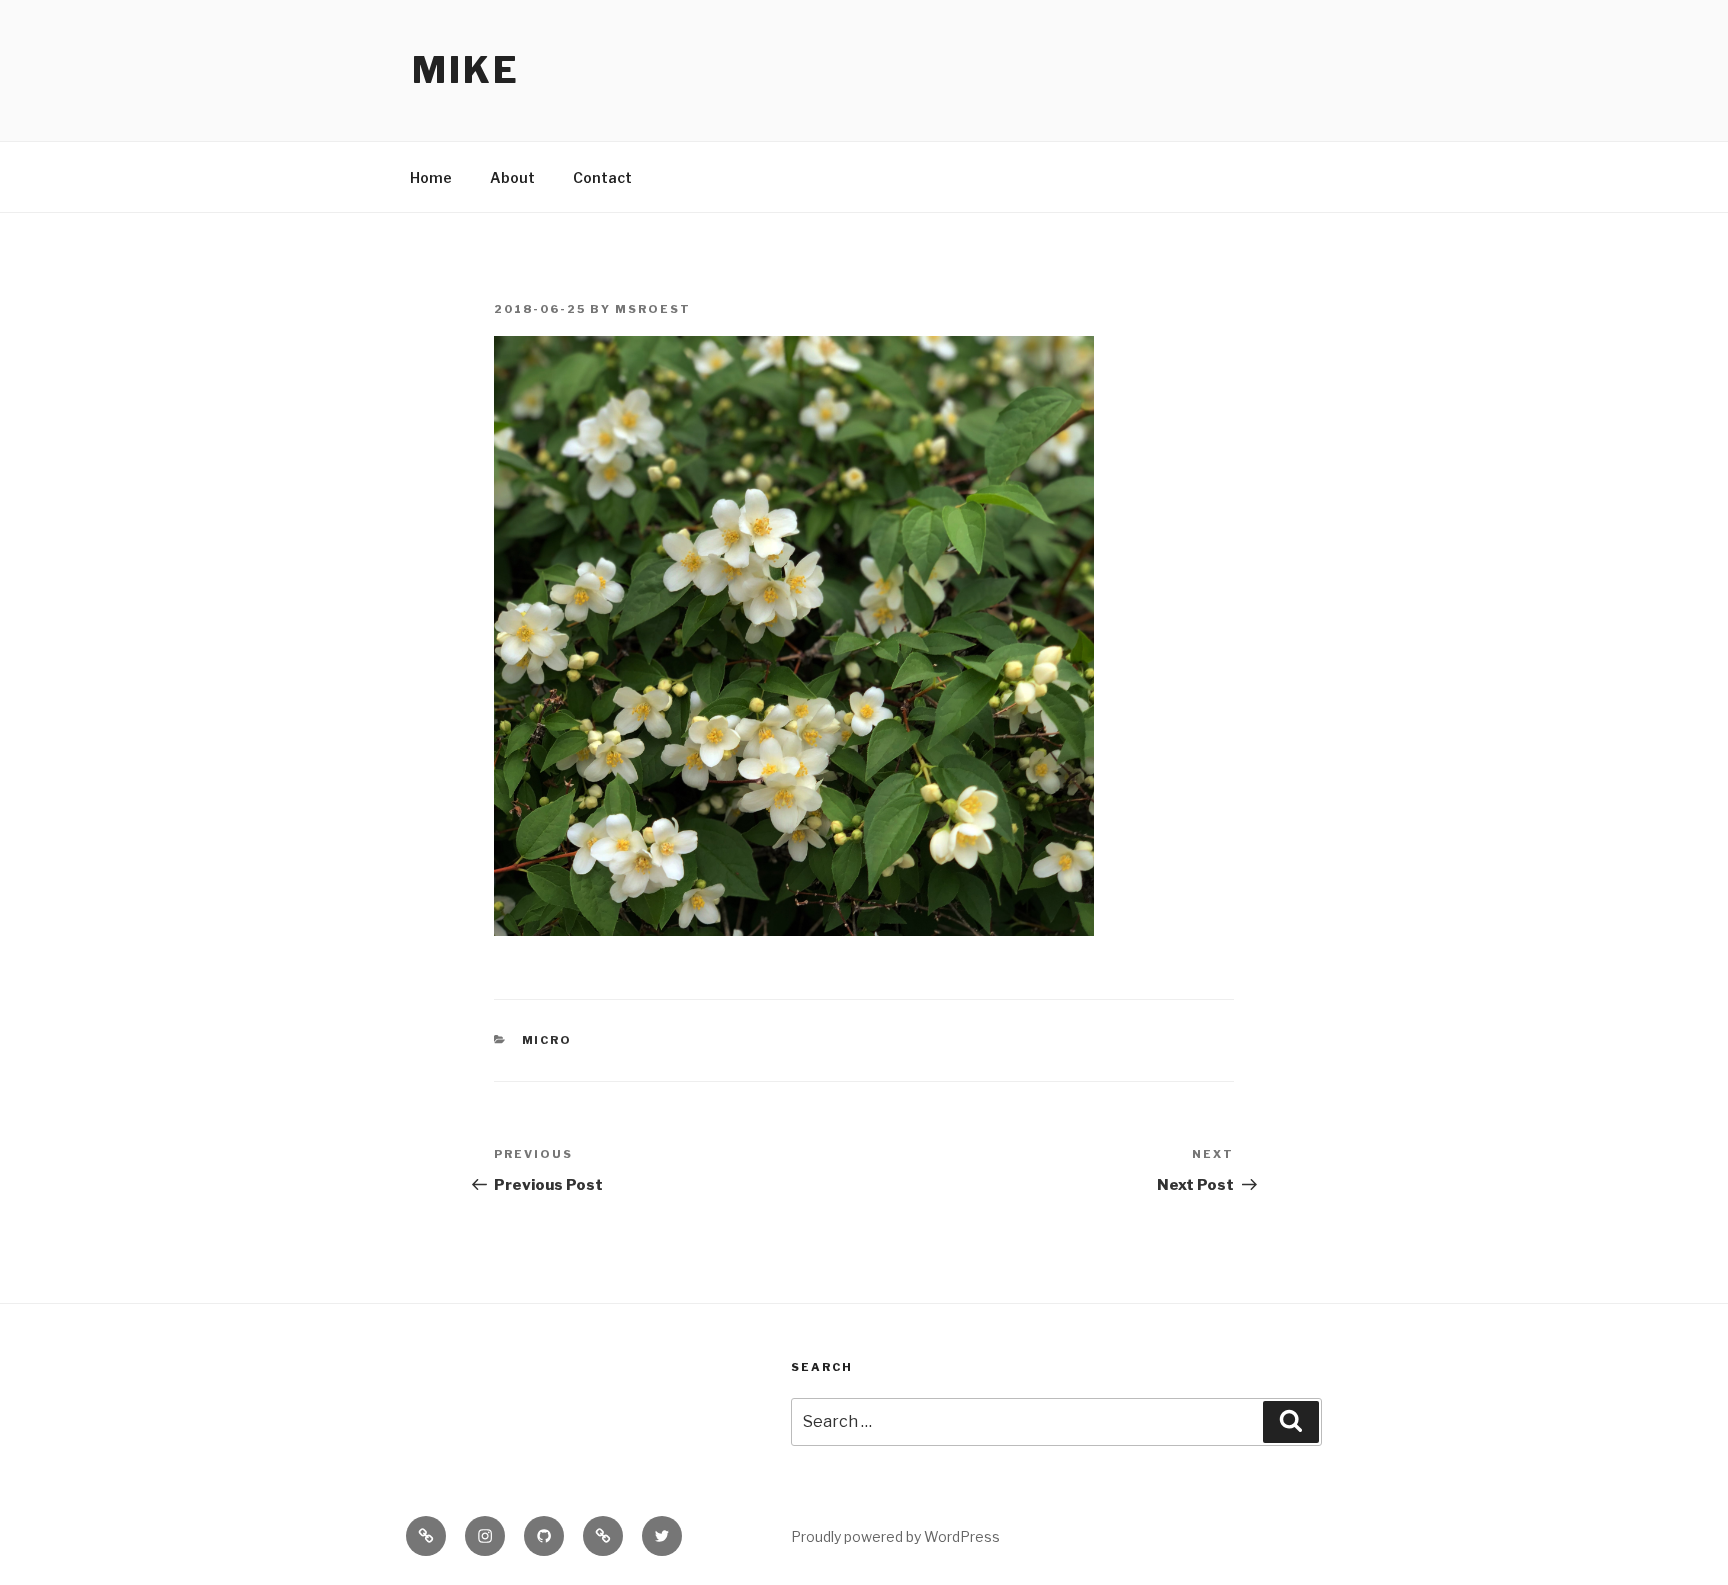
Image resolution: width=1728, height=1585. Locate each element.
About (512, 177)
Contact (602, 177)
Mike (466, 70)
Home (431, 177)
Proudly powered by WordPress (895, 1536)
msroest (653, 309)
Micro (547, 1040)
